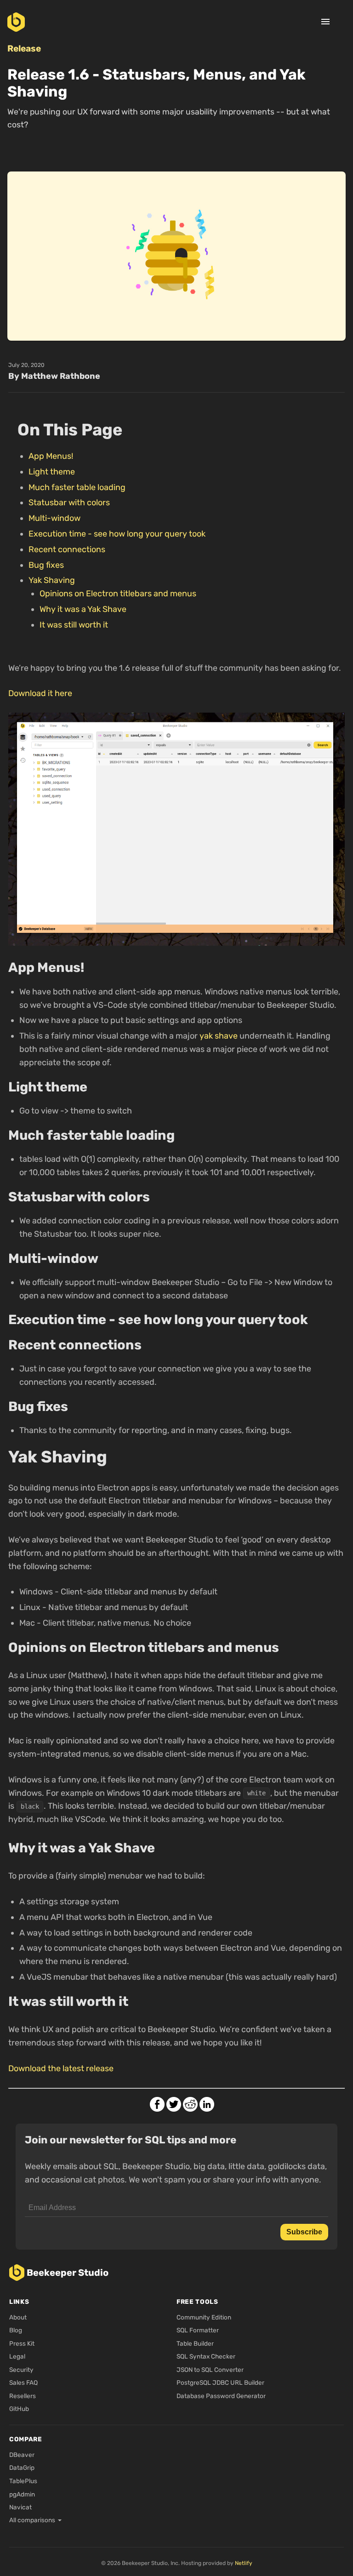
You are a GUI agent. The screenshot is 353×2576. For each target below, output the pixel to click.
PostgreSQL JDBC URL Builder (220, 2382)
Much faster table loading (77, 487)
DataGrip (22, 2467)
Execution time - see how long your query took (117, 534)
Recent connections (67, 549)
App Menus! (51, 456)
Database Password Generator (221, 2396)
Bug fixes (46, 565)
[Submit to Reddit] (190, 2104)
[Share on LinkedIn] (207, 2104)
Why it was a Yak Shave (83, 609)
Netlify (244, 2563)
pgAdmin (22, 2494)
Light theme (52, 472)
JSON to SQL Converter (210, 2370)
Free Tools (197, 2302)
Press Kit (22, 2343)
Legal (17, 2356)
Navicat (20, 2507)
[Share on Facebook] (157, 2104)
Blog (16, 2330)
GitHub (19, 2409)
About (18, 2317)
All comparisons (32, 2520)
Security (21, 2370)
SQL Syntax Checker (206, 2356)
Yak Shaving (52, 580)
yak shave (219, 1036)
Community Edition (204, 2317)
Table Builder (195, 2343)
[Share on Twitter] (174, 2104)
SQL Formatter (198, 2330)
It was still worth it (74, 625)
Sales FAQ (23, 2382)
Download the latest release (61, 2068)
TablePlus (23, 2481)
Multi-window (54, 518)
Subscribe (304, 2232)
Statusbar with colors (69, 503)
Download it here (40, 693)
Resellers (23, 2396)
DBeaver (22, 2455)
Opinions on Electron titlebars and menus (118, 594)
